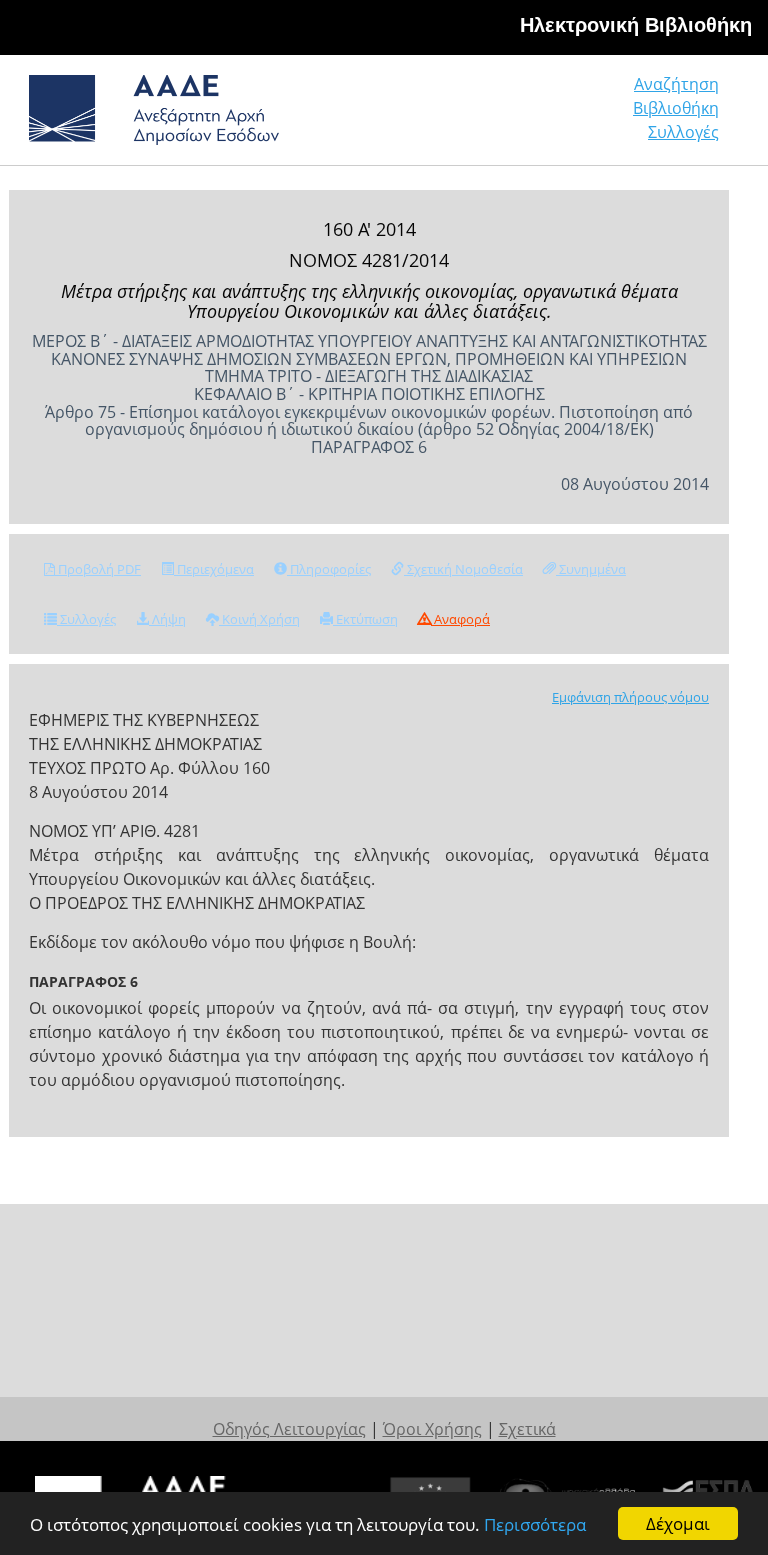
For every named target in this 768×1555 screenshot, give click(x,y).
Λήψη (167, 619)
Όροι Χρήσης (432, 1429)
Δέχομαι (678, 1523)
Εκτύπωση (365, 619)
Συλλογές (683, 132)
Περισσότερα (535, 1524)
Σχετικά (527, 1429)
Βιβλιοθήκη (676, 108)
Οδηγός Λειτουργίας (289, 1429)
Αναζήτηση (676, 84)
